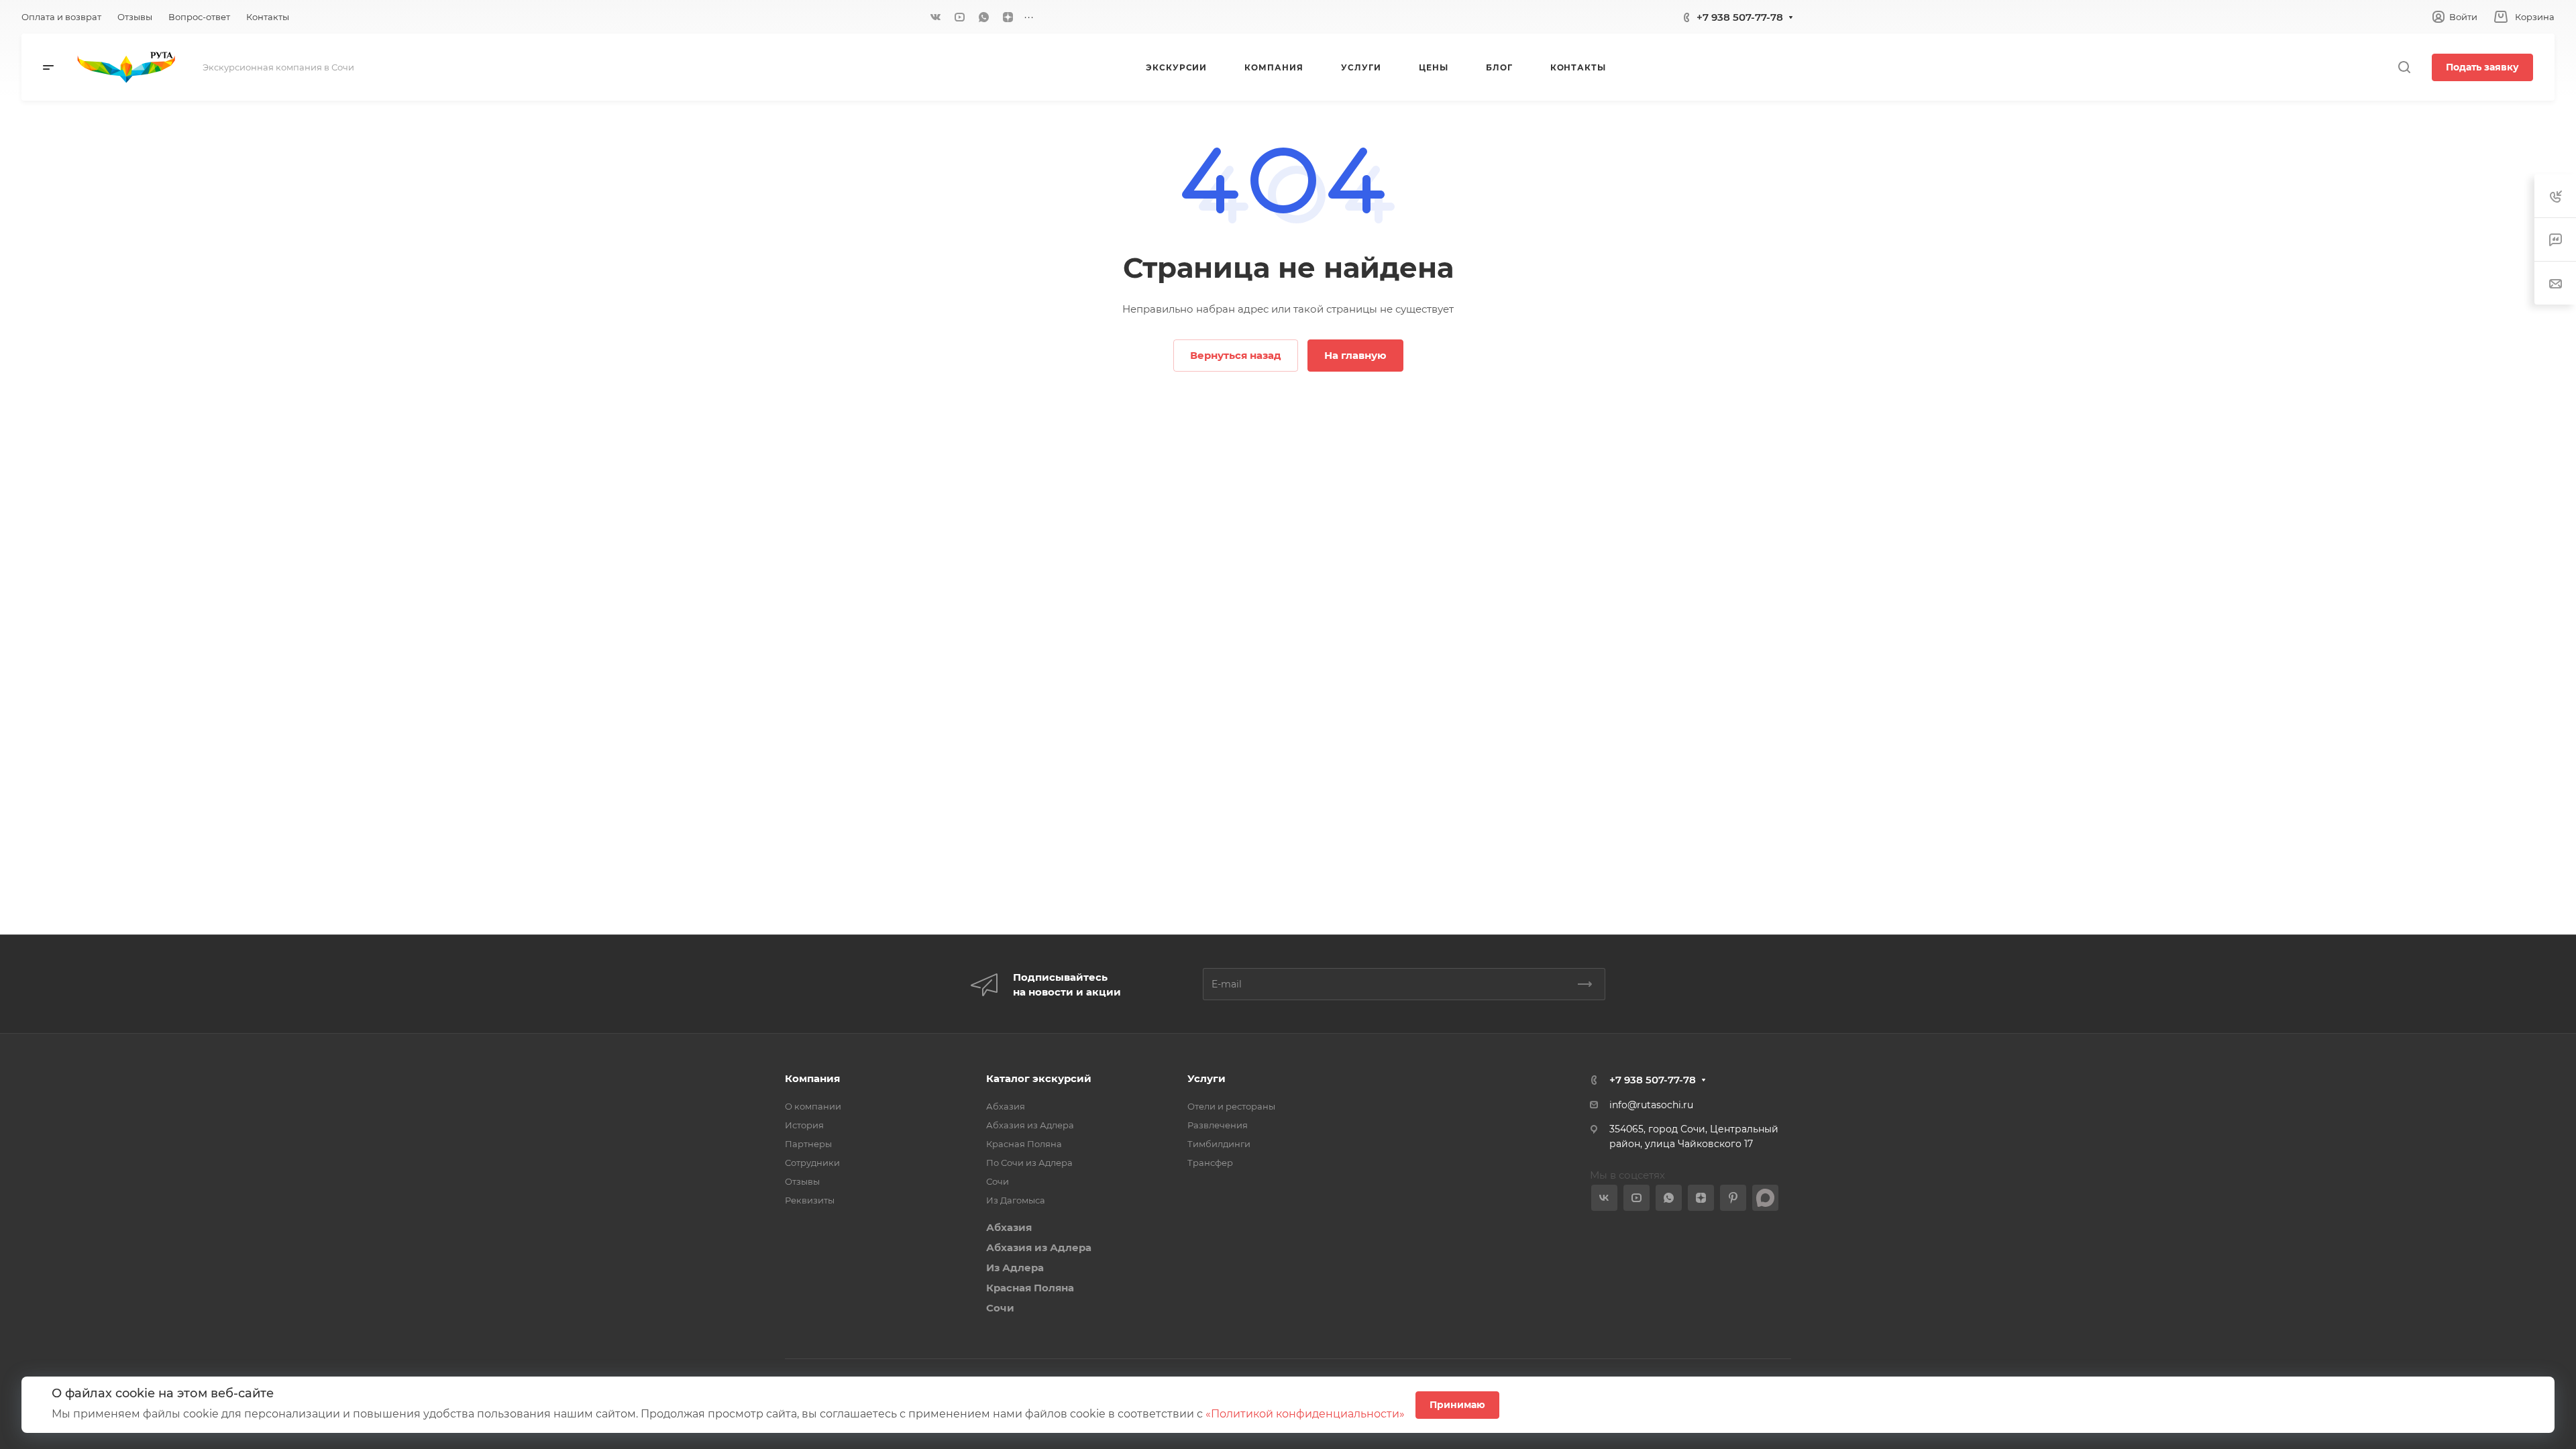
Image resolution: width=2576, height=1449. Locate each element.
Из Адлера (1015, 1268)
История (804, 1125)
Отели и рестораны (1231, 1106)
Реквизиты (810, 1200)
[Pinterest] (1733, 1198)
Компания (812, 1078)
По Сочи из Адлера (1029, 1163)
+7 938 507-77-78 (1740, 17)
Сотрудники (812, 1163)
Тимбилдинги (1219, 1144)
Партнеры (808, 1144)
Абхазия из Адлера (1030, 1125)
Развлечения (1218, 1125)
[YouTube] (959, 17)
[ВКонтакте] (935, 17)
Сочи (998, 1181)
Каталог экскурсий (1039, 1078)
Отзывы (802, 1181)
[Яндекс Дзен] (1008, 17)
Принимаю (1457, 1405)
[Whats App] (983, 17)
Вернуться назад (1236, 355)
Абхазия (1006, 1106)
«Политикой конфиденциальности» (1305, 1414)
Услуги (1206, 1078)
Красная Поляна (1024, 1144)
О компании (813, 1106)
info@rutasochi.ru (1651, 1105)
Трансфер (1210, 1163)
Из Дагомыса (1016, 1200)
